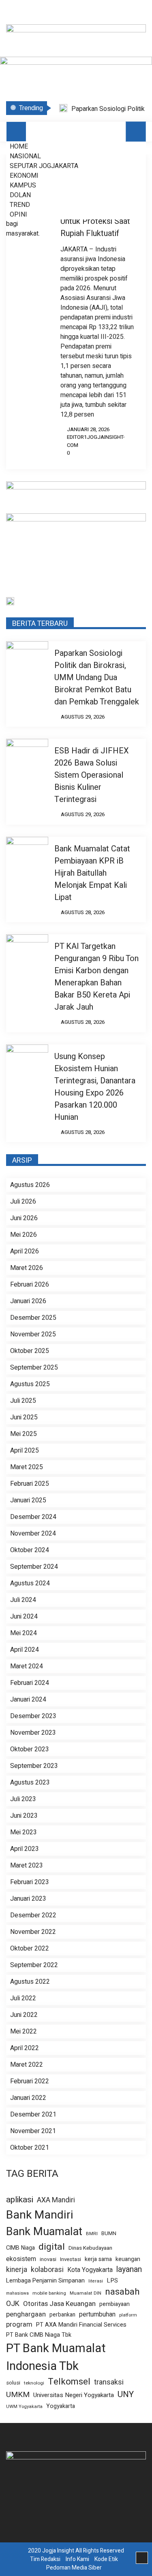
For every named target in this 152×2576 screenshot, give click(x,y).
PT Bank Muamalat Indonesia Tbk (56, 2357)
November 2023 (33, 1733)
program (19, 2325)
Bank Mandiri (40, 2215)
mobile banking (49, 2293)
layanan (129, 2270)
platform (128, 2315)
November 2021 (33, 2131)
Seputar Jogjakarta (44, 166)
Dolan (20, 195)
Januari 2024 (28, 1700)
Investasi (71, 2260)
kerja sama (98, 2259)
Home (19, 147)
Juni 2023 (24, 1816)
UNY (126, 2395)
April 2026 (25, 1251)
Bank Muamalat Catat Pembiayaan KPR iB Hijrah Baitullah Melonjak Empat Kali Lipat (92, 873)
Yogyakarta (61, 2406)
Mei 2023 (24, 1832)
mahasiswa (17, 2293)
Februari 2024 (30, 1683)
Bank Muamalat (44, 2231)
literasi (96, 2281)
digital (52, 2247)
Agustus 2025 (30, 1384)
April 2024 (25, 1650)
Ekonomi (24, 176)
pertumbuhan (97, 2315)
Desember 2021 (33, 2114)
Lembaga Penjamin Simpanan (45, 2280)
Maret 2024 (27, 1666)
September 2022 (34, 1965)
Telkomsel (69, 2382)
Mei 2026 (24, 1235)
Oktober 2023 (30, 1749)
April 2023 (25, 1849)
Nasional (25, 156)
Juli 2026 (23, 1202)
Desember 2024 (33, 1517)
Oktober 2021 (30, 2148)
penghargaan (26, 2314)
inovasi (48, 2259)
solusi (13, 2383)
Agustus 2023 (30, 1783)
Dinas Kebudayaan (90, 2248)
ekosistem (21, 2259)
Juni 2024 (24, 1617)
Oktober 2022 (30, 1948)
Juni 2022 (24, 2015)
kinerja (17, 2270)
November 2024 (33, 1534)
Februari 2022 (30, 2081)
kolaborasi (47, 2270)
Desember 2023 (33, 1716)
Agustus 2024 (30, 1583)
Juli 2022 (23, 1998)
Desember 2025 (33, 1318)
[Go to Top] (142, 2558)
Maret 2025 (27, 1467)
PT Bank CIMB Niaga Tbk (39, 2335)
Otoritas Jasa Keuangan (59, 2304)
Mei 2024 (24, 1633)
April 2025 (25, 1451)
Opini (18, 215)
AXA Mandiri (56, 2200)
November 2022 (33, 1932)
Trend (20, 205)
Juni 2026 (24, 1218)
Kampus (23, 185)
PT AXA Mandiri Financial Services (81, 2325)
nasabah (122, 2292)
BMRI (92, 2234)
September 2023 (34, 1766)
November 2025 (33, 1334)
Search (136, 132)
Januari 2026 (28, 1301)
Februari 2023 (30, 1882)
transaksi (109, 2382)
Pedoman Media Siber (74, 2568)
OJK (13, 2304)
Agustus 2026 (30, 1185)
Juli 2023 (23, 1799)
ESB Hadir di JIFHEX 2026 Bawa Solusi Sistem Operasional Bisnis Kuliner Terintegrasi (92, 775)
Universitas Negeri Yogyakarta (74, 2395)
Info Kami (77, 2559)
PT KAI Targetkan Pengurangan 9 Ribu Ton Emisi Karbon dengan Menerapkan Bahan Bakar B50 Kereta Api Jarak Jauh (96, 977)
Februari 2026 (30, 1285)
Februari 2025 (30, 1484)
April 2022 (25, 2048)
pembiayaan (115, 2304)
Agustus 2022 (30, 1982)
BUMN (109, 2234)
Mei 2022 (24, 2031)
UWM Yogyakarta (24, 2407)
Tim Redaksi (45, 2559)
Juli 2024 (23, 1600)
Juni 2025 (24, 1417)
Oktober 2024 (30, 1550)
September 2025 (34, 1368)
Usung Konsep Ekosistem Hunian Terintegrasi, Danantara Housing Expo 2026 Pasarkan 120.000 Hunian (95, 1087)
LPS (112, 2280)
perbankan (62, 2315)
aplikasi (20, 2200)
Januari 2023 (28, 1899)
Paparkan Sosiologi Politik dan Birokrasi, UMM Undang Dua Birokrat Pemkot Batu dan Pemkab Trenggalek (97, 678)
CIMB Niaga (20, 2248)
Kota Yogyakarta (90, 2270)
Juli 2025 (23, 1401)
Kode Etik (106, 2559)
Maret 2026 (27, 1268)
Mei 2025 (24, 1434)
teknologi (34, 2383)
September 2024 (34, 1567)
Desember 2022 (33, 1915)
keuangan (128, 2259)
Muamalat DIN (86, 2293)
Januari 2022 (28, 2098)
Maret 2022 (27, 2065)
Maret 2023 (27, 1866)
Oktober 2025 (30, 1351)
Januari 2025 (28, 1500)
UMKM (18, 2395)
